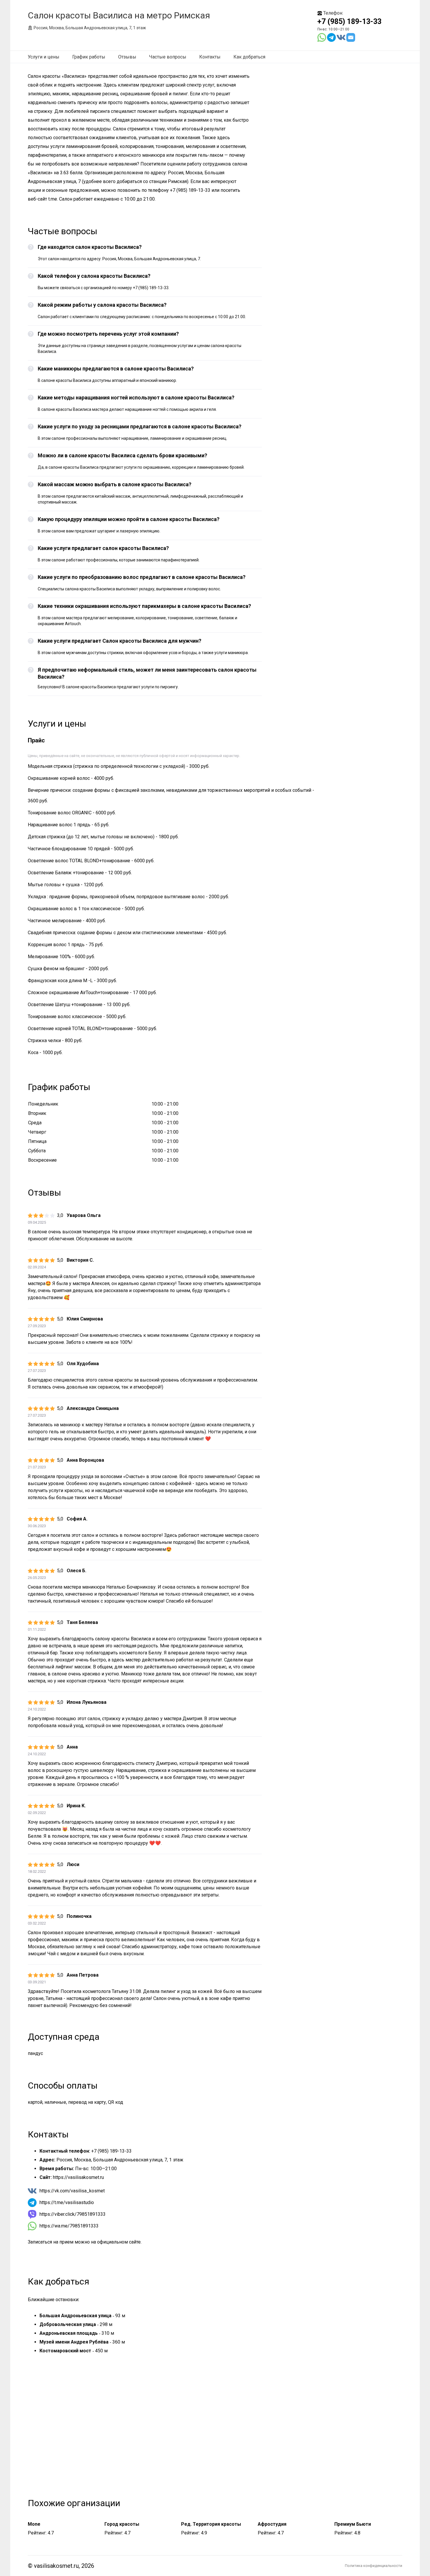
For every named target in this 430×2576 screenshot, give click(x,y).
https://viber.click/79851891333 (73, 2214)
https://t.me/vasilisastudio (67, 2202)
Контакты (210, 57)
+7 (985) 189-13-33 (349, 21)
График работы (89, 57)
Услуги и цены (44, 57)
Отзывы (127, 57)
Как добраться (249, 57)
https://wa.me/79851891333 (69, 2226)
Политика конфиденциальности (374, 2566)
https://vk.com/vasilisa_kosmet (72, 2191)
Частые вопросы (168, 57)
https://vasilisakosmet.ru (78, 2177)
